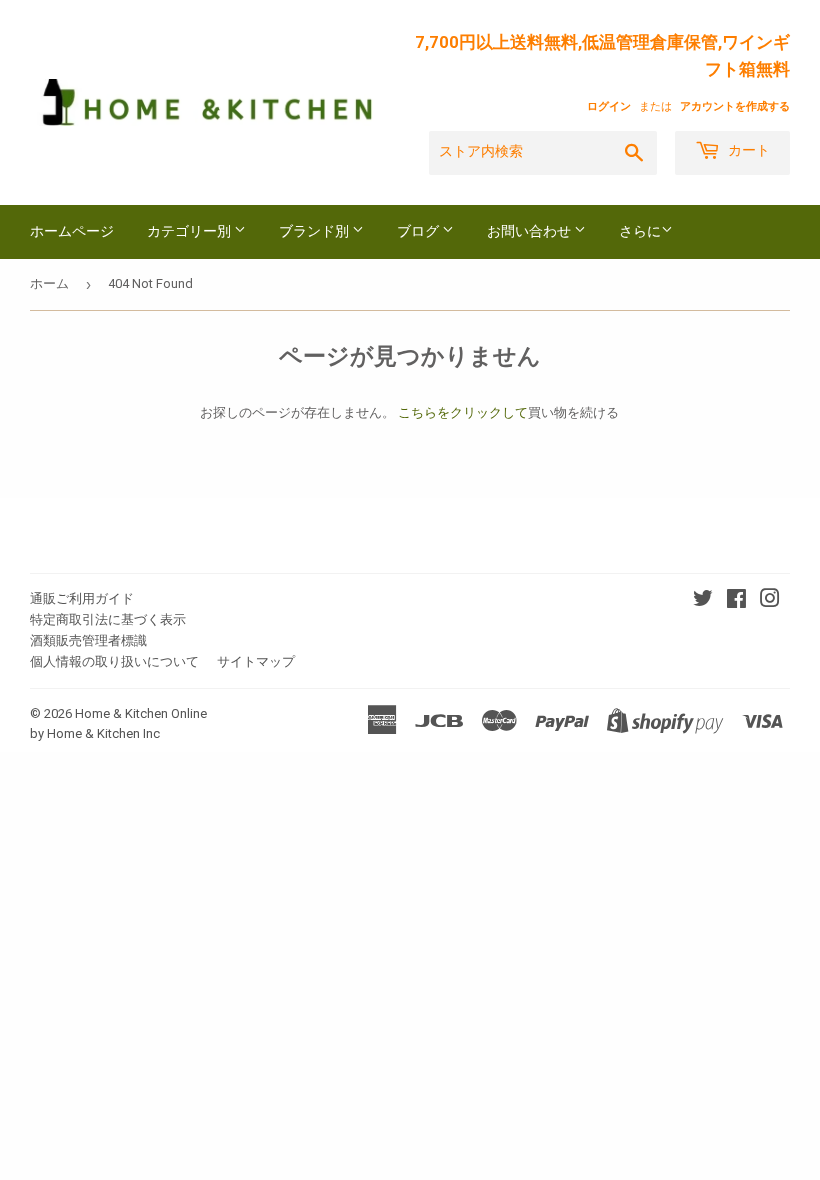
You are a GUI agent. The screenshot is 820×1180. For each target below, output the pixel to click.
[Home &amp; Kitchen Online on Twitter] (703, 601)
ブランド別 (315, 232)
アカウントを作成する (735, 106)
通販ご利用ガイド (82, 598)
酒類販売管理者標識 (88, 640)
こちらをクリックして (463, 412)
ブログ (419, 232)
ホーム (49, 283)
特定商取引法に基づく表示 (108, 619)
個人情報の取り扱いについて (114, 661)
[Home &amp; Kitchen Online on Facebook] (736, 601)
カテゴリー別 (190, 232)
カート (747, 151)
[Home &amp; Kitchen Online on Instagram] (770, 601)
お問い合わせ (530, 232)
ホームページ (72, 232)
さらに (640, 231)
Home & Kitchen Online (141, 713)
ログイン (609, 106)
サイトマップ (256, 661)
